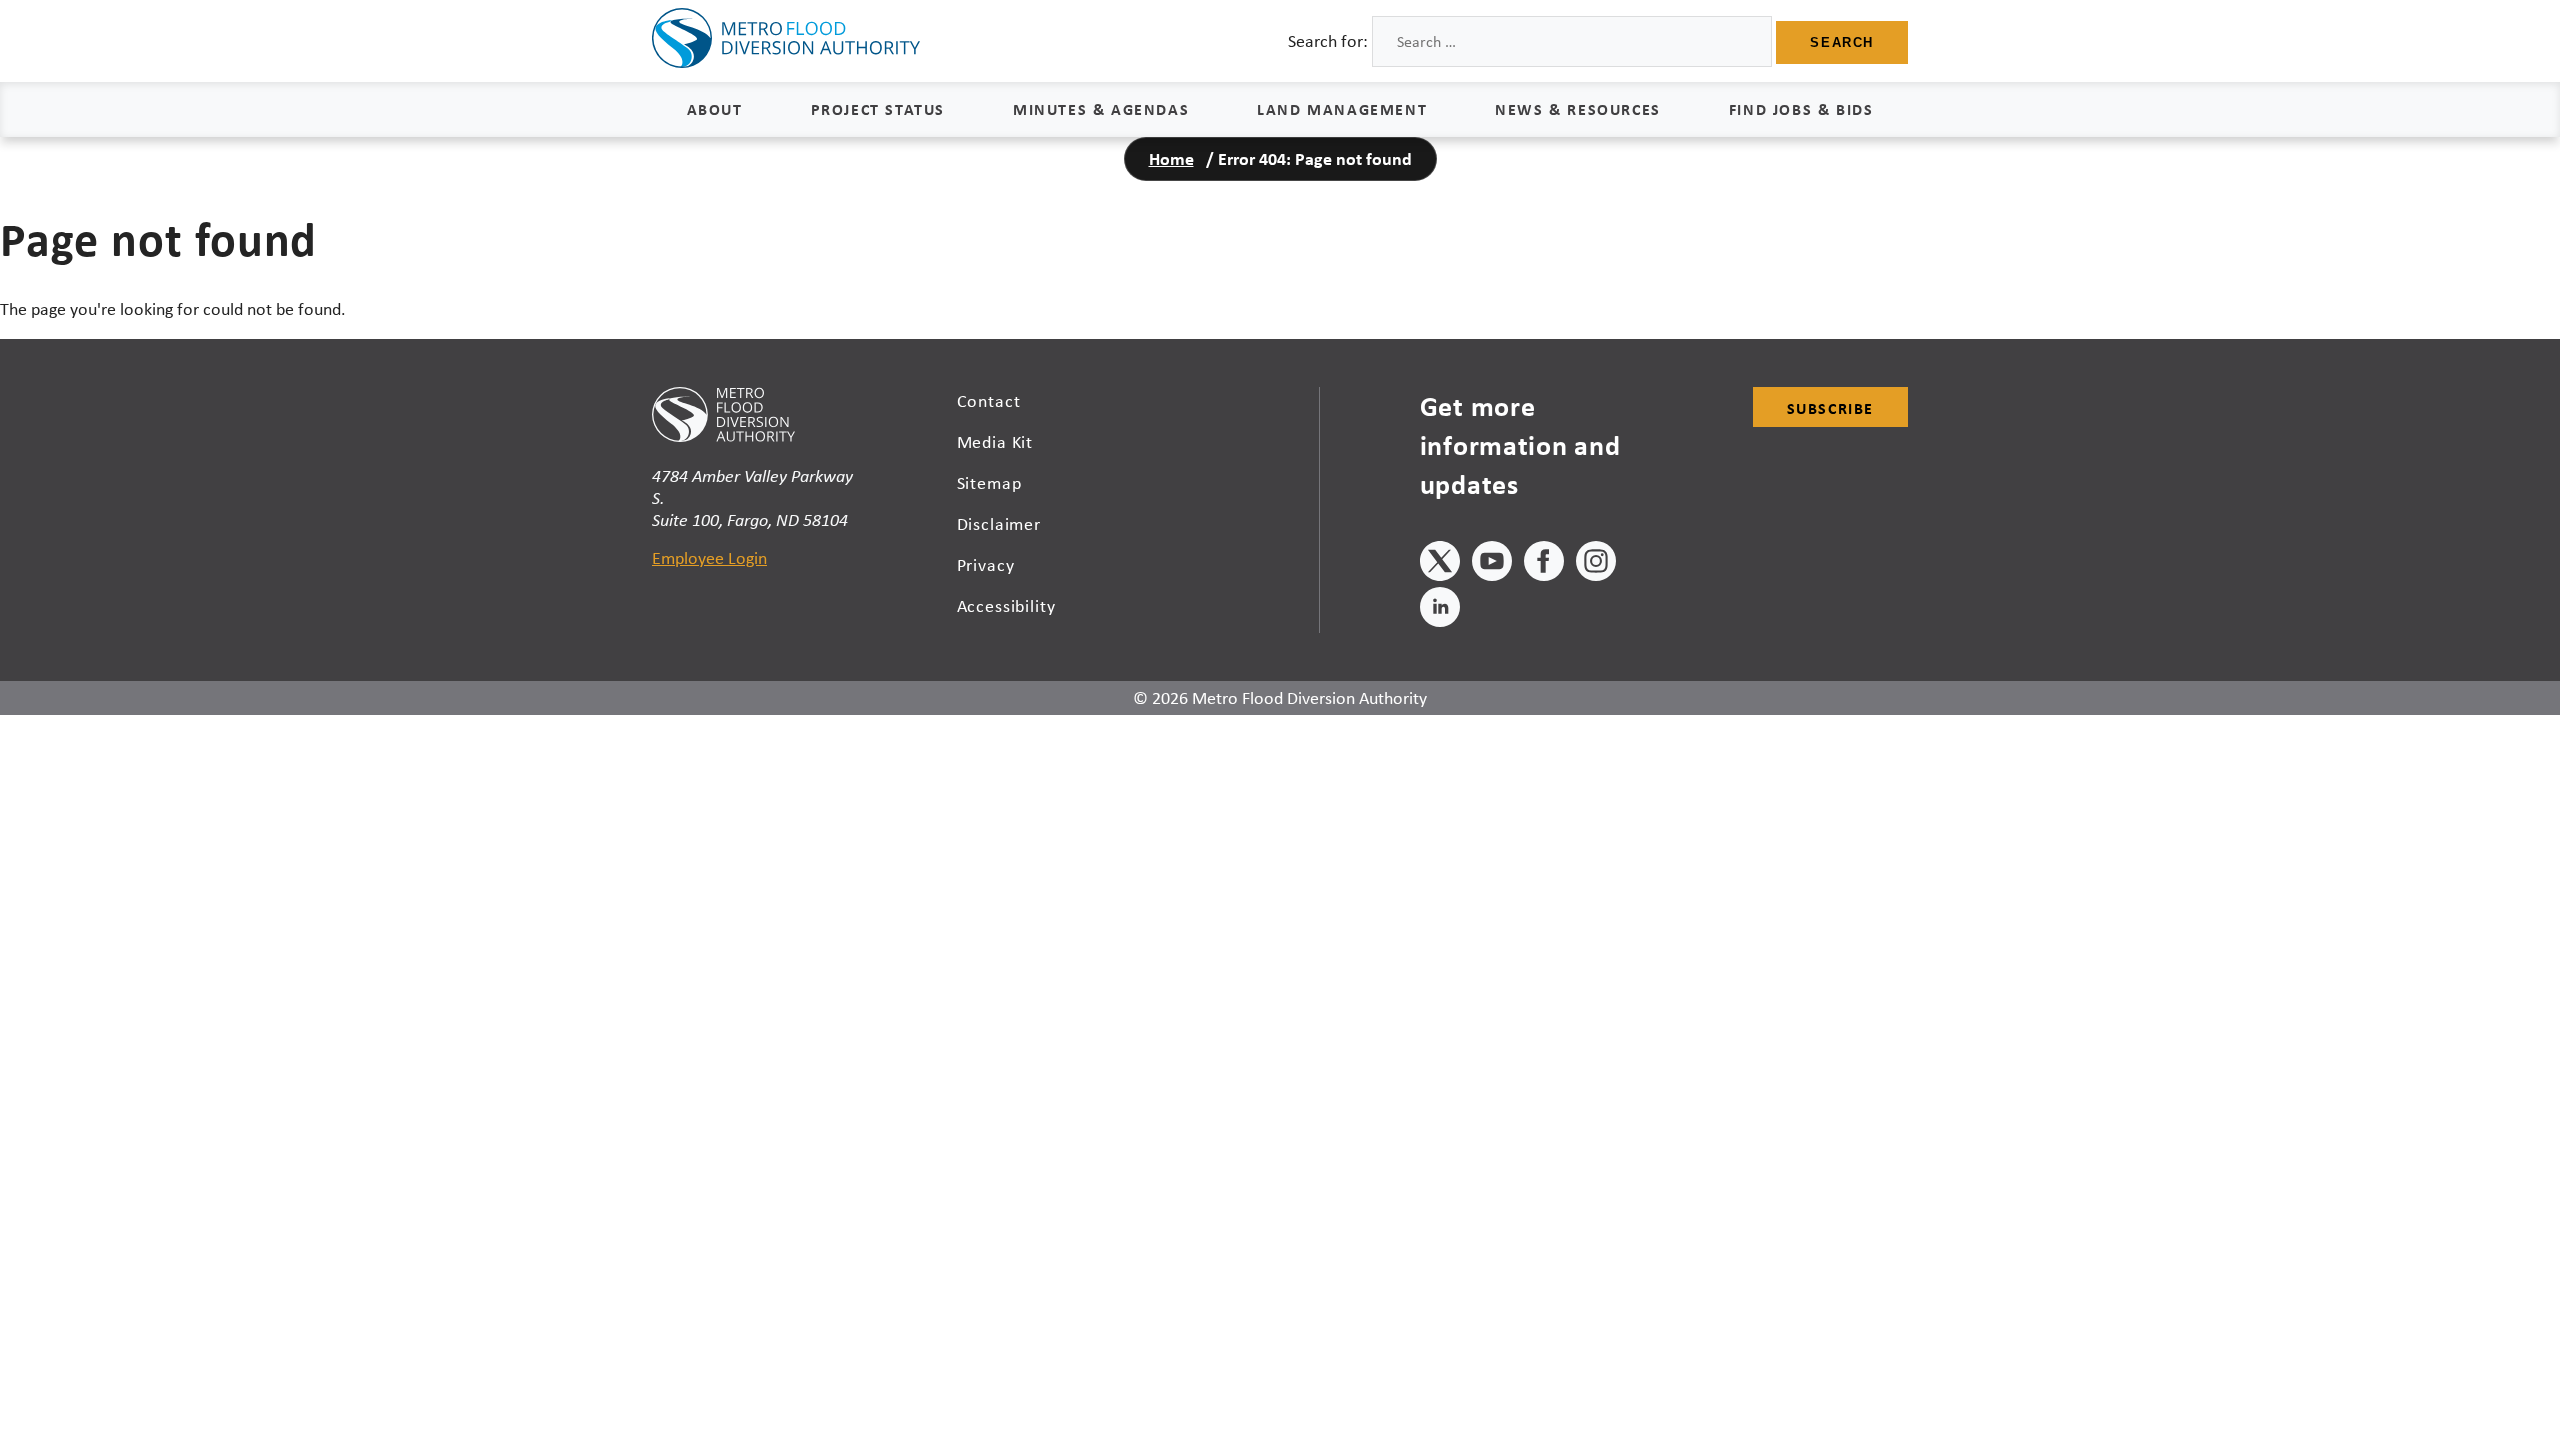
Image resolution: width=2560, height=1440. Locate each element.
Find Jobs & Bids (1801, 109)
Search (1842, 42)
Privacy (986, 565)
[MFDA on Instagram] (1596, 564)
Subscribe (1830, 408)
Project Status (878, 109)
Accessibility (1006, 606)
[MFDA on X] (1440, 564)
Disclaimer (999, 524)
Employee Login (709, 558)
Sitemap (989, 483)
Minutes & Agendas (1101, 109)
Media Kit (995, 442)
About (715, 109)
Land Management (1342, 109)
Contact (989, 401)
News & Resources (1578, 109)
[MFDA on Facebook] (1544, 564)
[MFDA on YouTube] (1492, 564)
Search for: (1328, 41)
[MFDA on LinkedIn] (1440, 610)
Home (1171, 158)
